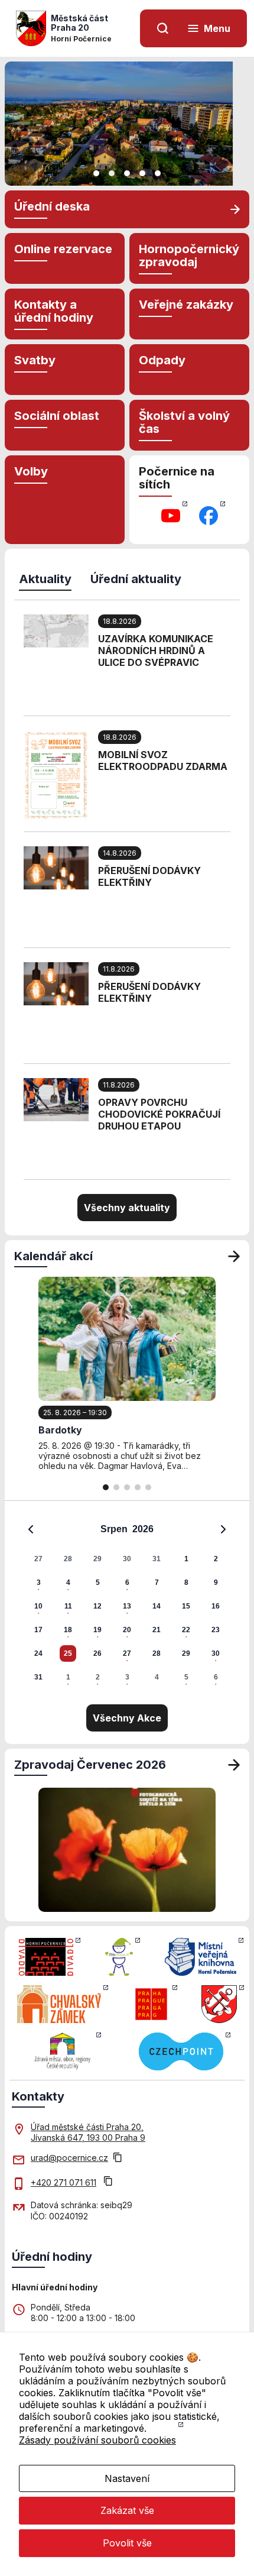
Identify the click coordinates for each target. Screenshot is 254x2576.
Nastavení (127, 2478)
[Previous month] (31, 1529)
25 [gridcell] (68, 1653)
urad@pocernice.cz (69, 2158)
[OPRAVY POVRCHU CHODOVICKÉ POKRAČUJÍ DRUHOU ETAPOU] (56, 1099)
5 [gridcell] (98, 1583)
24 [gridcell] (38, 1653)
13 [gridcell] (127, 1606)
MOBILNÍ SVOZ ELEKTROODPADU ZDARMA (163, 760)
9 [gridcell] (216, 1583)
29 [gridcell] (97, 1559)
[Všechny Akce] (234, 1256)
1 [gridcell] (186, 1559)
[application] (127, 1603)
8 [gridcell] (186, 1583)
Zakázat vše (127, 2510)
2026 (143, 1529)
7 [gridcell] (157, 1583)
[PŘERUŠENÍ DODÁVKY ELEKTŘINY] (56, 867)
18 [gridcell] (68, 1630)
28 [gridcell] (68, 1559)
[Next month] (223, 1529)
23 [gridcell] (216, 1630)
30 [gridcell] (127, 1559)
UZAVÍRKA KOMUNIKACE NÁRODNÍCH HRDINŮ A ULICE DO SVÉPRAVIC (156, 651)
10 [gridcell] (38, 1606)
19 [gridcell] (97, 1630)
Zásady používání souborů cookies (97, 2440)
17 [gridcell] (38, 1630)
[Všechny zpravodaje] (234, 1765)
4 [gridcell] (68, 1583)
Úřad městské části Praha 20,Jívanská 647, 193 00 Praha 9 (88, 2132)
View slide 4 (142, 173)
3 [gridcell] (39, 1583)
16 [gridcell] (216, 1606)
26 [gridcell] (97, 1653)
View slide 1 (96, 173)
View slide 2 (112, 173)
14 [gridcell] (157, 1606)
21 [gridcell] (157, 1630)
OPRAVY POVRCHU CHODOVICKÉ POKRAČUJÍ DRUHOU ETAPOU (159, 1114)
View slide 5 (158, 173)
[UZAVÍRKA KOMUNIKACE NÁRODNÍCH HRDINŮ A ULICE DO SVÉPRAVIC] (56, 630)
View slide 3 (127, 173)
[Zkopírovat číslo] (108, 2182)
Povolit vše (127, 2543)
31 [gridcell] (157, 1559)
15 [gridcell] (186, 1606)
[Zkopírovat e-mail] (118, 2158)
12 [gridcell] (97, 1606)
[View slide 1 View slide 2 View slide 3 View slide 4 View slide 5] (127, 124)
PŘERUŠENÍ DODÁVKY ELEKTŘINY (149, 876)
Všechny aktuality (127, 1208)
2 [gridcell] (216, 1559)
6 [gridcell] (127, 1583)
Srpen (114, 1529)
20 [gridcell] (127, 1630)
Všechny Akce (127, 1718)
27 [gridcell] (38, 1559)
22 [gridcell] (186, 1630)
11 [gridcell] (68, 1606)
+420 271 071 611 (63, 2182)
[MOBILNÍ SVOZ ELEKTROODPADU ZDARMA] (56, 774)
